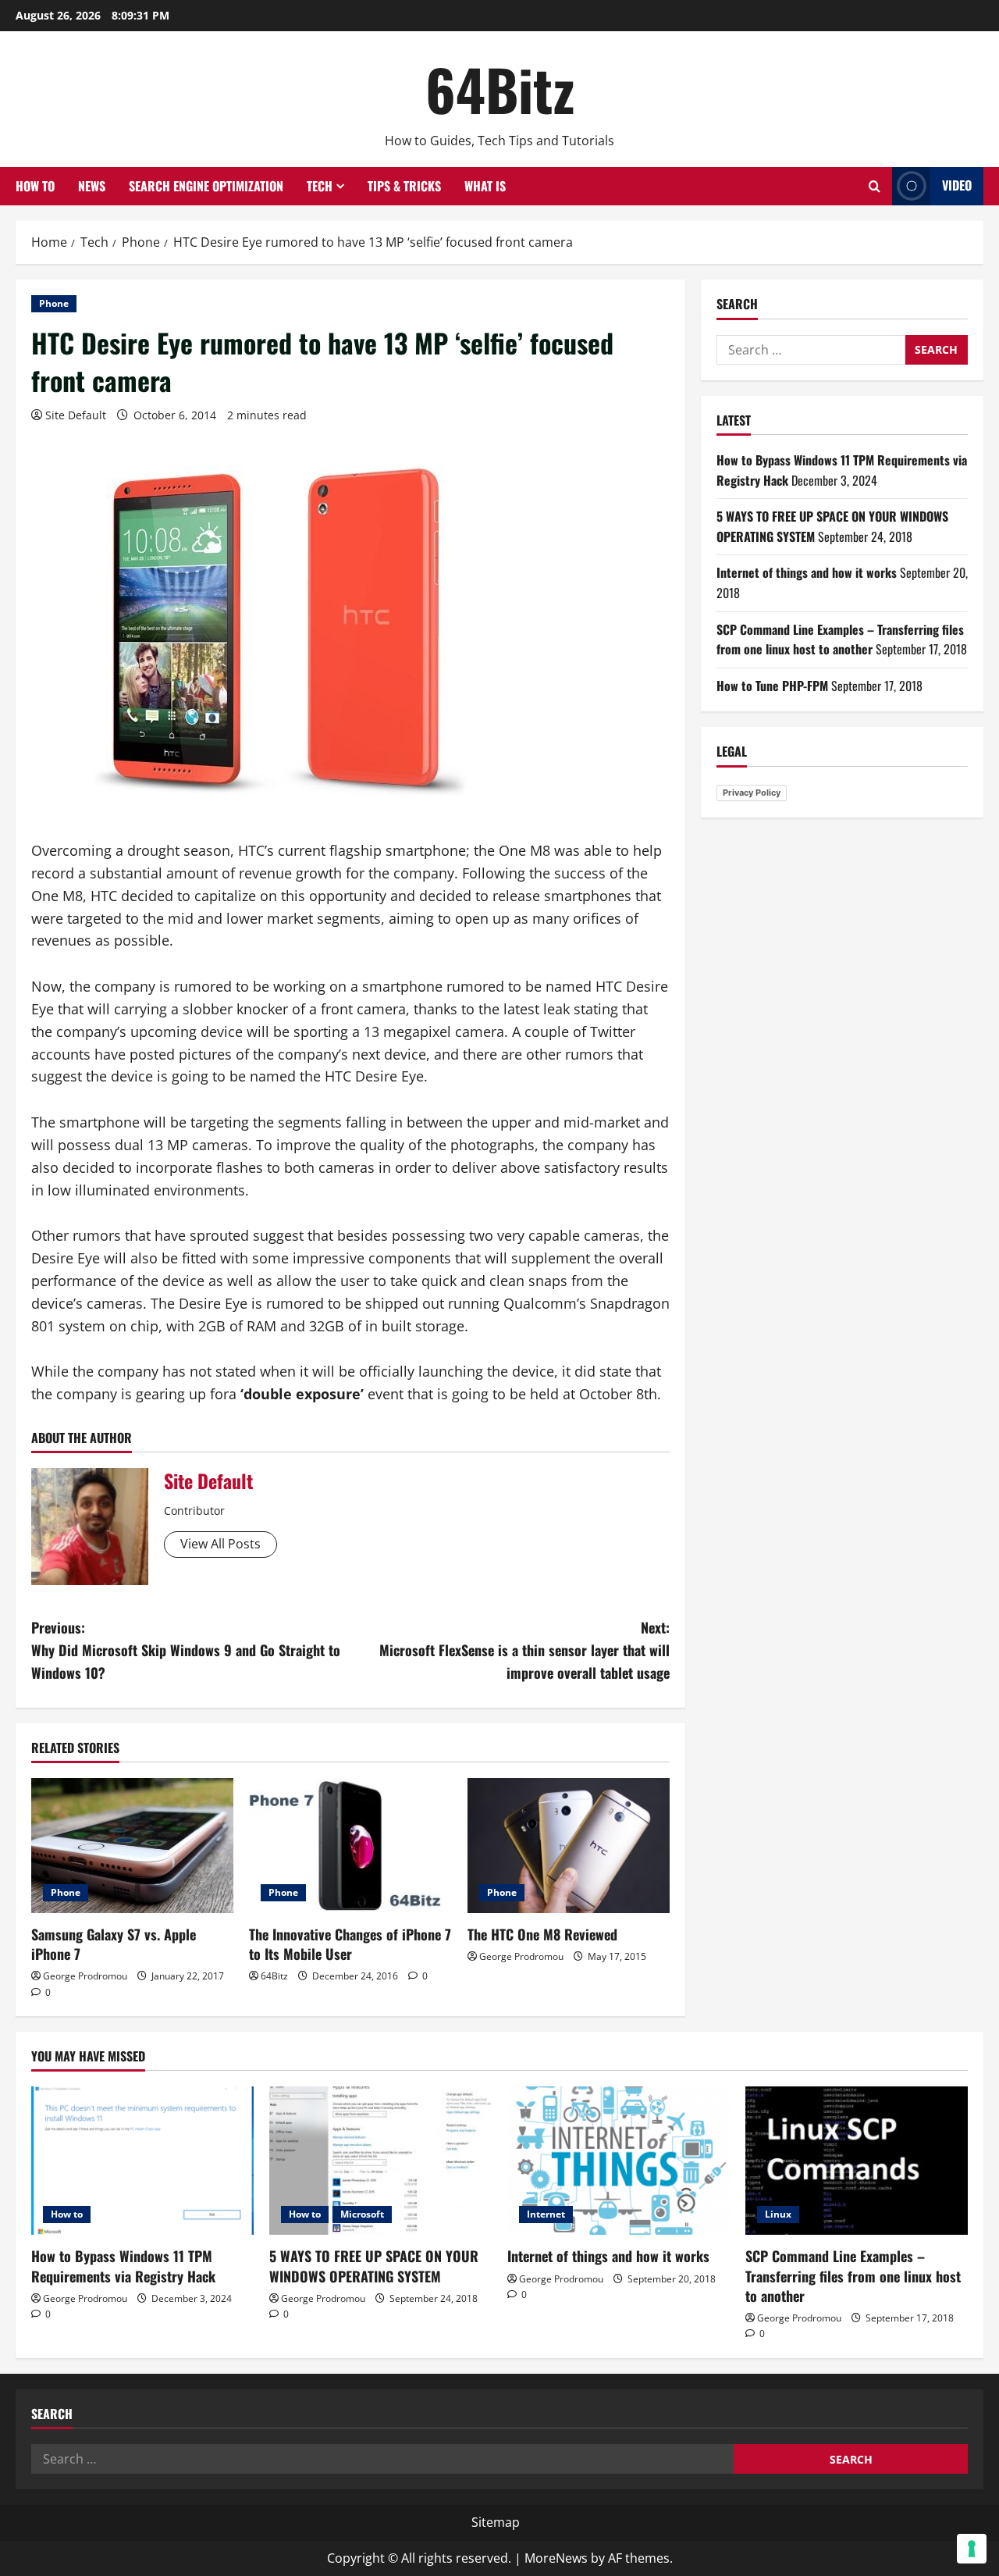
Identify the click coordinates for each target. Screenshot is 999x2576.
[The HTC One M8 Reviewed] (569, 1846)
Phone (54, 303)
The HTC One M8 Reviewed (542, 1934)
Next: (524, 1650)
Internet (546, 2214)
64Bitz (500, 89)
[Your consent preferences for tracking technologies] (972, 2549)
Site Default (76, 415)
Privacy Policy (752, 793)
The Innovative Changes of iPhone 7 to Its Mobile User (350, 1944)
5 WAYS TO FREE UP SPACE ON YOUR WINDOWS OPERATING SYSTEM (374, 2266)
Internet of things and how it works (807, 572)
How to (35, 186)
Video (957, 185)
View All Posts (220, 1544)
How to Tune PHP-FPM (772, 686)
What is (485, 186)
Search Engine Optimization (206, 186)
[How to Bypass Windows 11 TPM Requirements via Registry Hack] (142, 2161)
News (92, 186)
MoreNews (556, 2558)
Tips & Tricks (404, 186)
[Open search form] (875, 186)
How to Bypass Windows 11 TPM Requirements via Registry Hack (123, 2266)
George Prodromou (85, 1976)
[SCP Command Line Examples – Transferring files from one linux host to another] (857, 2161)
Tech (320, 186)
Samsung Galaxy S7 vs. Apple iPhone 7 (114, 1944)
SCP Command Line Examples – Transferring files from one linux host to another (840, 640)
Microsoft (362, 2214)
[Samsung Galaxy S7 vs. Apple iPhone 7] (132, 1846)
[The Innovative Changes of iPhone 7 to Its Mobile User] (350, 1846)
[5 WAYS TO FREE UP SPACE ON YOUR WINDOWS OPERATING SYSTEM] (380, 2161)
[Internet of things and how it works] (619, 2161)
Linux (778, 2214)
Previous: (186, 1650)
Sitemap (496, 2522)
